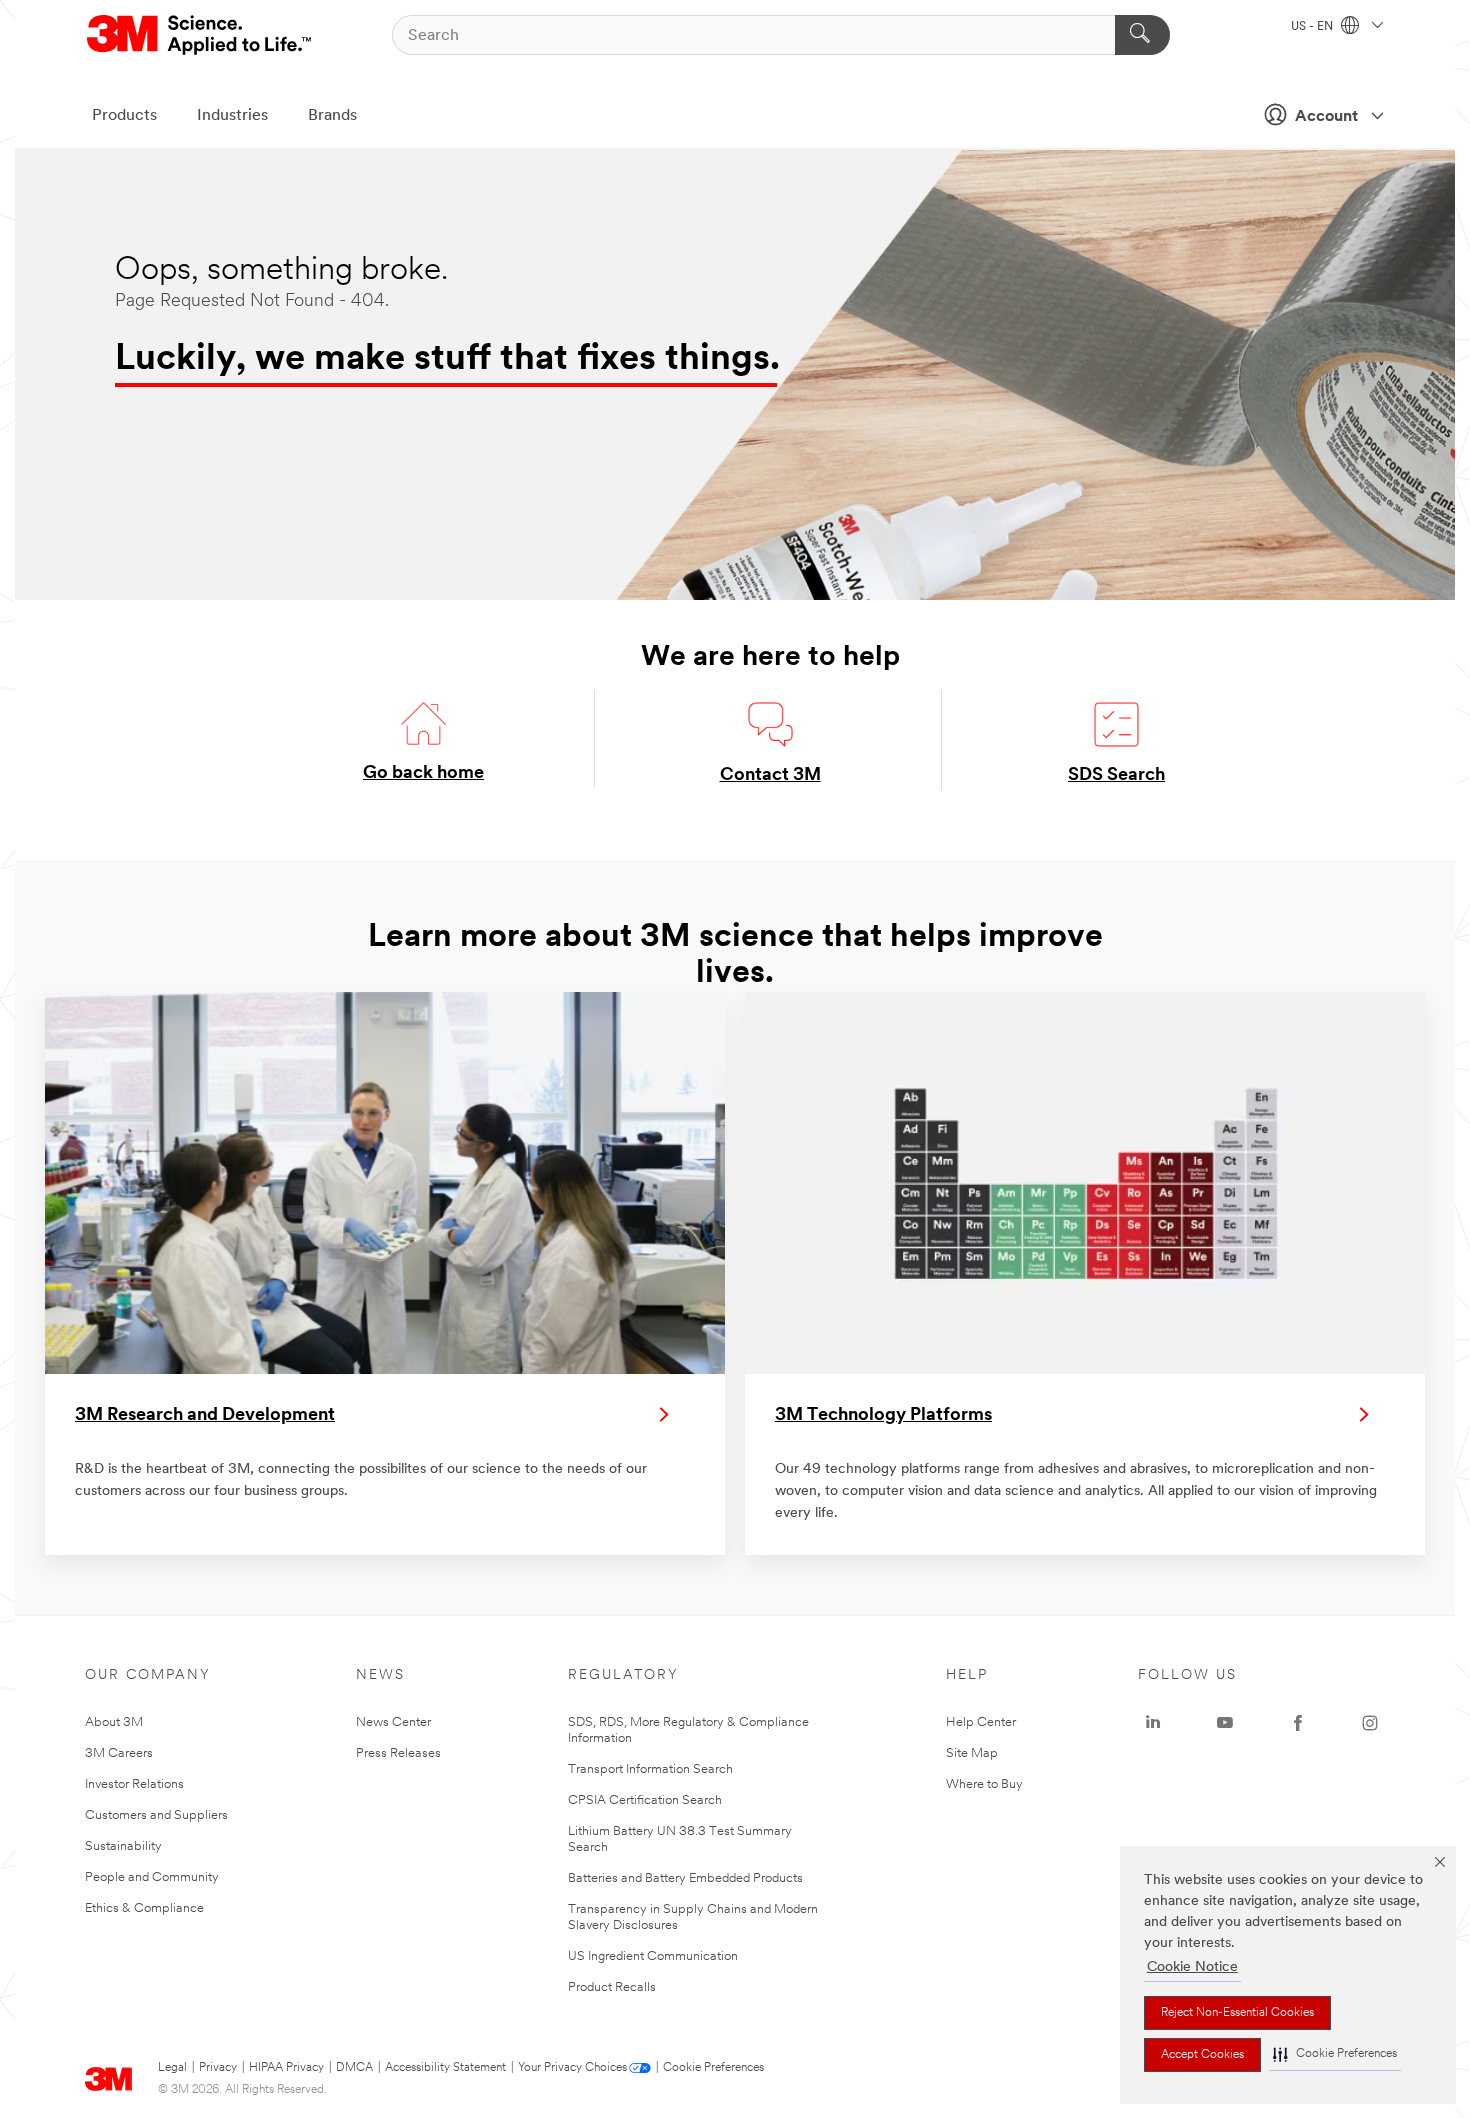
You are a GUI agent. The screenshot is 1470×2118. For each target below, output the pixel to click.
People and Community (152, 1877)
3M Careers (119, 1753)
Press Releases (398, 1753)
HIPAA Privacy (286, 2068)
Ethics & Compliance (144, 1908)
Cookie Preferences (713, 2068)
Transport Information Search (650, 1769)
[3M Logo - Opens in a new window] (200, 35)
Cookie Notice (1192, 1967)
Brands (332, 116)
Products (124, 116)
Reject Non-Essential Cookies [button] (1237, 2013)
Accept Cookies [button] (1202, 2055)
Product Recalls (612, 1987)
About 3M (114, 1722)
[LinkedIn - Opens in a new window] (1153, 1723)
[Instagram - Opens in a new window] (1370, 1723)
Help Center (981, 1722)
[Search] (1142, 35)
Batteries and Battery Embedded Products (685, 1878)
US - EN (1313, 27)
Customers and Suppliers (156, 1815)
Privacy (218, 2068)
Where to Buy (984, 1784)
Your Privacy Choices (572, 2068)
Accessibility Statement (445, 2068)
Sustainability (123, 1846)
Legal (172, 2068)
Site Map (972, 1753)
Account (1326, 117)
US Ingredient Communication (653, 1956)
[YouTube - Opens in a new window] (1225, 1723)
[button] (1335, 2054)
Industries (232, 116)
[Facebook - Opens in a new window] (1298, 1723)
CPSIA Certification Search (645, 1800)
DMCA (354, 2068)
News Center (393, 1722)
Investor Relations (134, 1784)
